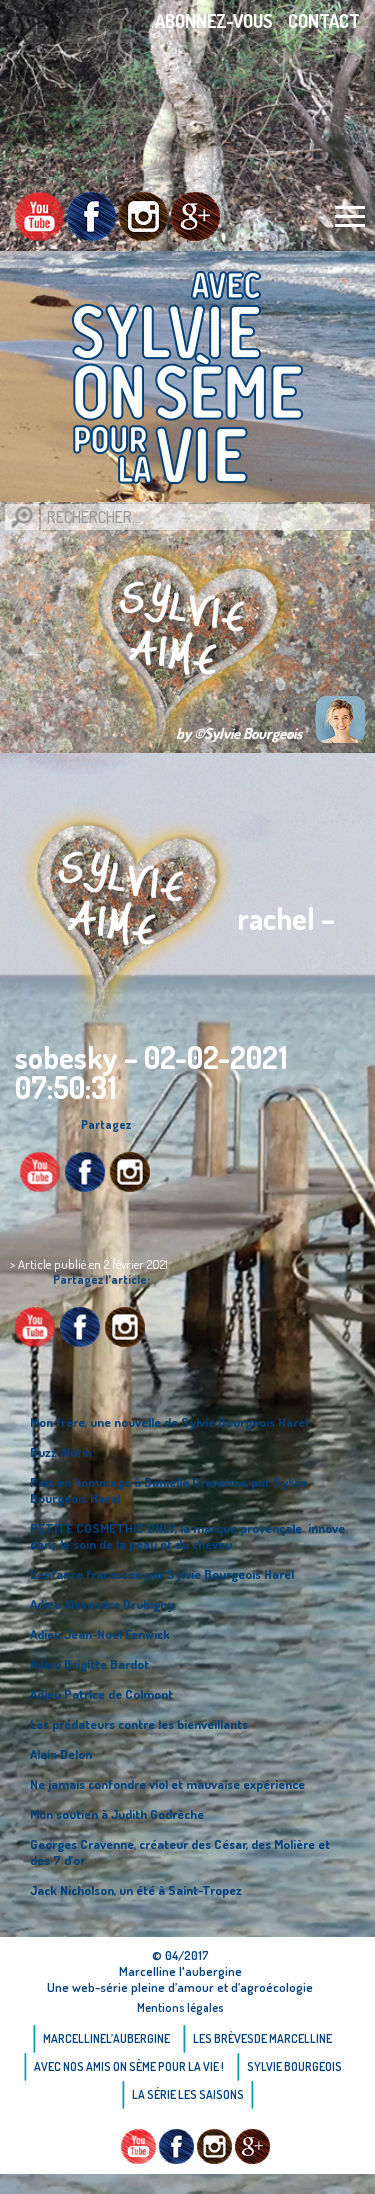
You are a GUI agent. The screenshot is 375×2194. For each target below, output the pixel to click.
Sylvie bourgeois (294, 2066)
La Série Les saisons (188, 2094)
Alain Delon (61, 1754)
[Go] (22, 517)
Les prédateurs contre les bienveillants (139, 1724)
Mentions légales (180, 2007)
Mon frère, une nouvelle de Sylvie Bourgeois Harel (169, 1422)
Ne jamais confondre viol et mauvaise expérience (167, 1784)
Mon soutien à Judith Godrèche (117, 1814)
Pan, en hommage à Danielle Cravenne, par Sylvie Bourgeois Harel (168, 1490)
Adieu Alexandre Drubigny (102, 1604)
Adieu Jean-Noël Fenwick (100, 1634)
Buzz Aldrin (61, 1452)
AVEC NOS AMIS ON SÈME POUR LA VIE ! (129, 2066)
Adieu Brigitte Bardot (89, 1664)
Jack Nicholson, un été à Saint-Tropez (136, 1890)
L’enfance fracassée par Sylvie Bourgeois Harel (162, 1574)
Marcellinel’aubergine (106, 2038)
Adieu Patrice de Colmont (101, 1694)
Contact (324, 21)
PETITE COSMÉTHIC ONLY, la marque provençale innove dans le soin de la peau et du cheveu (187, 1536)
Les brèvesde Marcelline (262, 2038)
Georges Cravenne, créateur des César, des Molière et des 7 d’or (180, 1852)
